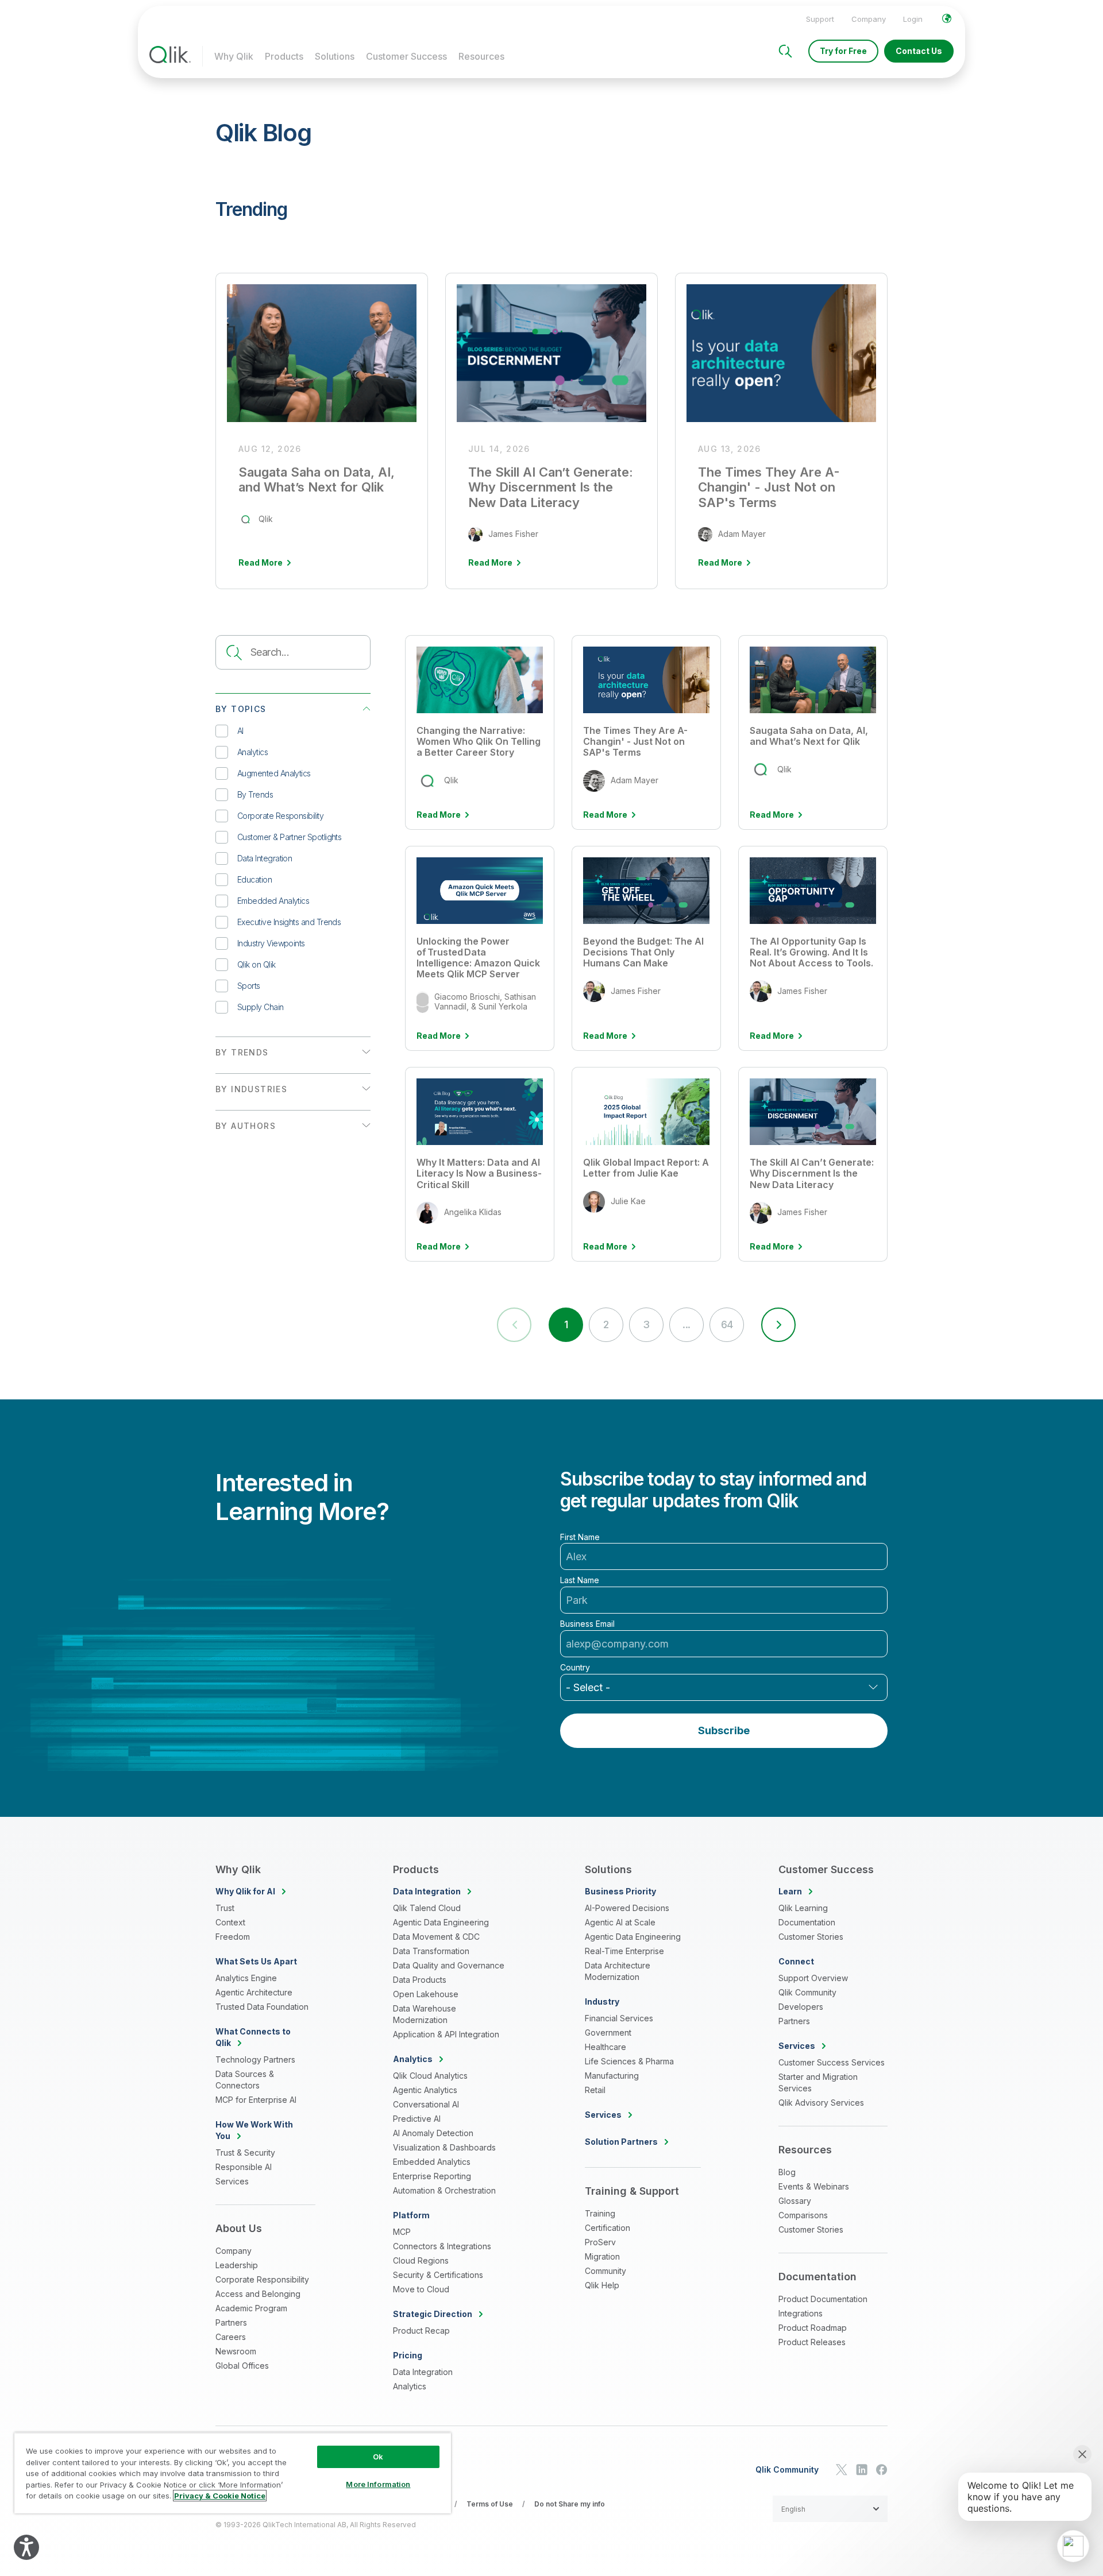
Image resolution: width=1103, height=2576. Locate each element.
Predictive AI (417, 2119)
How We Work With (254, 2130)
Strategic (433, 2314)
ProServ (600, 2242)
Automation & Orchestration (444, 2190)
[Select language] (947, 18)
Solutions (335, 56)
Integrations (801, 2313)
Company (869, 19)
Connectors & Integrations (442, 2246)
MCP (402, 2232)
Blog (787, 2172)
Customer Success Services (832, 2062)
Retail (595, 2090)
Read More (439, 815)
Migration (602, 2256)
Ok (378, 2457)
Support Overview (813, 1978)
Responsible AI (244, 2167)
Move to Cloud (421, 2289)
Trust (225, 1908)
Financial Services (619, 2018)
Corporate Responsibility (280, 816)
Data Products (420, 1980)
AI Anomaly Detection (433, 2133)
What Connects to (253, 2037)
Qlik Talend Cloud (427, 1908)
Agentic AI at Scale (620, 1922)
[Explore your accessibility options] (26, 2547)
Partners (231, 2322)
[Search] (785, 51)
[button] (778, 1325)
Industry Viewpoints (271, 943)
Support (820, 19)
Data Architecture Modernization (618, 1971)
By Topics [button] (241, 709)
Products (284, 56)
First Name (580, 1537)
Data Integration (265, 858)
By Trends (255, 794)
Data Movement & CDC (436, 1937)
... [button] (686, 1324)
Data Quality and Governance (449, 1965)
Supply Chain (261, 1007)
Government (608, 2032)
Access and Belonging (258, 2294)
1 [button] (566, 1324)
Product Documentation (823, 2299)
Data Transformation (431, 1951)
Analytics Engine (246, 1978)
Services (232, 2181)
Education (254, 879)
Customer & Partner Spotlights (289, 837)
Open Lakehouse (426, 1994)
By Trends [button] (242, 1052)
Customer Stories (811, 1937)
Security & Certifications (438, 2275)
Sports (249, 986)
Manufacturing (612, 2076)
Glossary (795, 2201)
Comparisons (803, 2215)
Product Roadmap (813, 2328)
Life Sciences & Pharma (629, 2061)
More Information (378, 2484)
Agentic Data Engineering (441, 1922)
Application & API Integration (446, 2034)
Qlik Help (602, 2285)
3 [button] (646, 1324)
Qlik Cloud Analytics (430, 2076)
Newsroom (236, 2351)
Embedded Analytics (273, 901)
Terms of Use (490, 2504)
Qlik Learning (803, 1908)
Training (600, 2213)
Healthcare (606, 2047)
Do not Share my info (570, 2504)
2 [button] (606, 1324)
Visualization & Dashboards (444, 2147)
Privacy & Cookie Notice (220, 2496)
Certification (608, 2228)
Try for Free (843, 51)
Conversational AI (426, 2104)
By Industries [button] (251, 1089)
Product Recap (421, 2331)
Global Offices (242, 2366)
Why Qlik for (245, 1891)
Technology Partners (255, 2059)
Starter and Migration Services (818, 2082)
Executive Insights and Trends (289, 922)
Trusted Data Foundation (262, 2007)
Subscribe (724, 1730)
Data (427, 1891)
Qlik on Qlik (257, 964)
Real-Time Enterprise (624, 1951)
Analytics (252, 752)
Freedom (233, 1937)
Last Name (580, 1580)
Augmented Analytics (274, 773)
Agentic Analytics (425, 2090)
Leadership (237, 2265)
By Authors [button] (246, 1126)
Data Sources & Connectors (245, 2080)
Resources (481, 56)
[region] (233, 2473)
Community (606, 2271)
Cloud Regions (421, 2260)
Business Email (587, 1624)
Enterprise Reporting (432, 2176)
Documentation (807, 1922)
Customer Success (406, 56)
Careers (231, 2337)
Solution (621, 2142)
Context (230, 1922)
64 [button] (727, 1324)
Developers (801, 2007)
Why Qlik (234, 56)
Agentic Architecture (254, 1992)
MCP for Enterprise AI (256, 2100)
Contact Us (919, 51)
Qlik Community (807, 1992)
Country (575, 1668)
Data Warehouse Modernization (425, 2014)
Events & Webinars (814, 2186)
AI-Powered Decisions (627, 1908)
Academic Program (251, 2308)
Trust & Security (245, 2153)
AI (240, 731)
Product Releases (812, 2342)
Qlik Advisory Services (821, 2103)
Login (913, 19)
